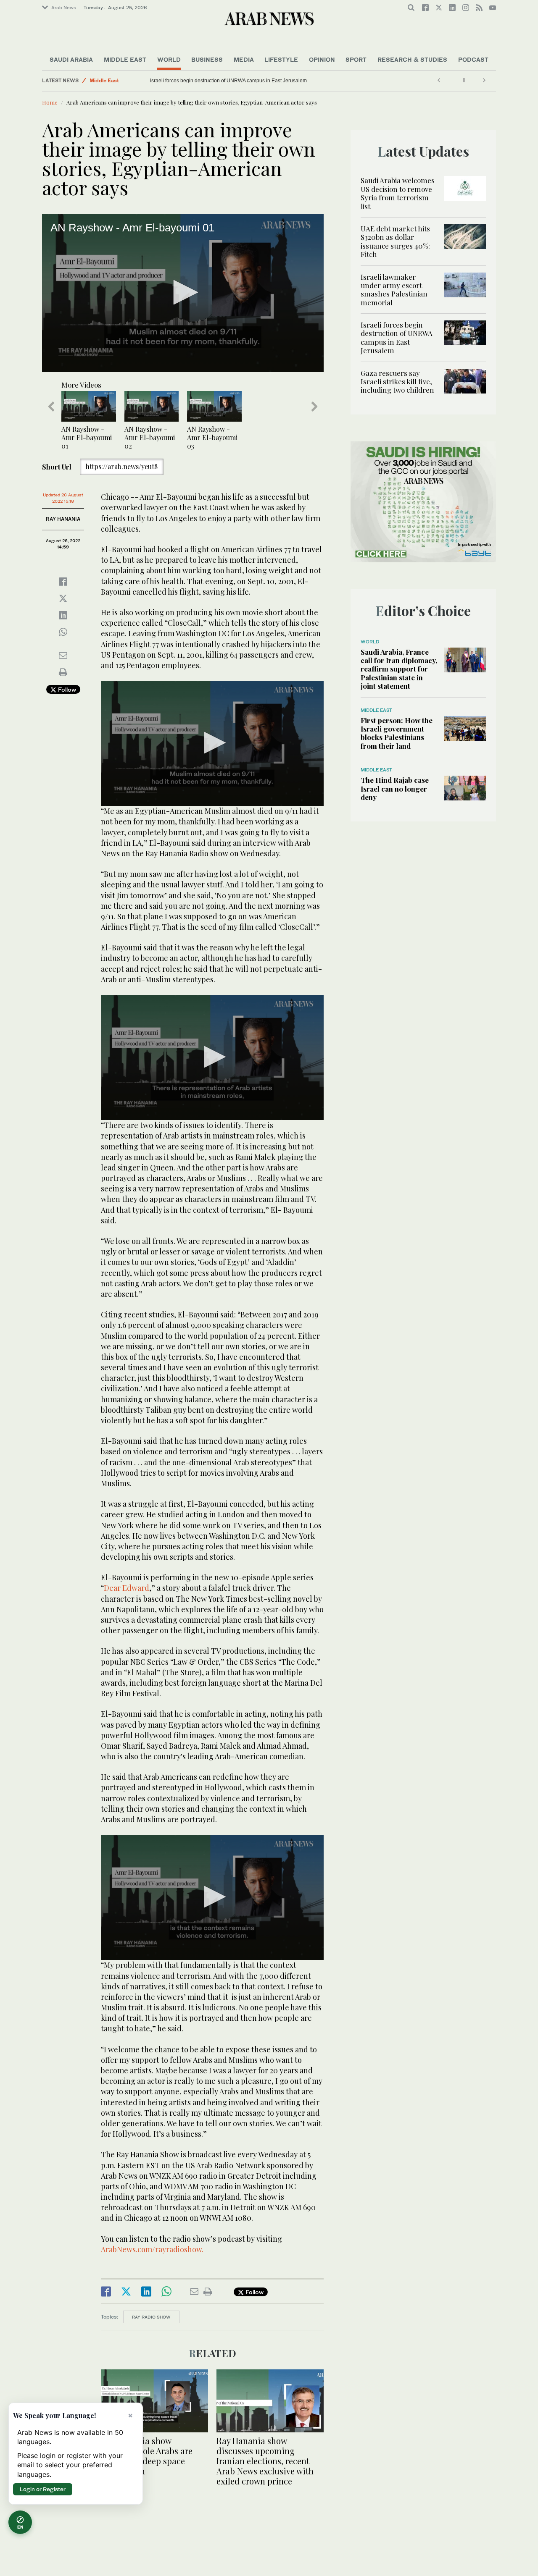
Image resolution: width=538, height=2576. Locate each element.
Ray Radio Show (151, 2317)
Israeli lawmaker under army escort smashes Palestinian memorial (394, 290)
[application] (183, 293)
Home (50, 102)
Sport (356, 59)
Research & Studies (412, 59)
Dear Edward (127, 1588)
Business (207, 59)
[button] (183, 292)
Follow (66, 689)
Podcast (473, 59)
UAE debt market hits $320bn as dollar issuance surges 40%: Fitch (395, 241)
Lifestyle (281, 59)
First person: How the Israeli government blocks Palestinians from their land (397, 733)
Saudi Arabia (71, 59)
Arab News (64, 8)
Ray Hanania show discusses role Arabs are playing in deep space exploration (147, 2456)
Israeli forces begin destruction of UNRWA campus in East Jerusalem (228, 81)
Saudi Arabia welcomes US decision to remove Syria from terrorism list (398, 193)
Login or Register (43, 2489)
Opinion (322, 59)
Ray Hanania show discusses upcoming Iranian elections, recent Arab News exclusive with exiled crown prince (265, 2461)
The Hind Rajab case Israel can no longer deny (395, 788)
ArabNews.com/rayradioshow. (152, 2249)
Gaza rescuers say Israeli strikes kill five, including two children (397, 382)
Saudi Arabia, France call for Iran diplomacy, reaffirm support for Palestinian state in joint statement (399, 669)
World (169, 59)
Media (244, 59)
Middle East (125, 59)
